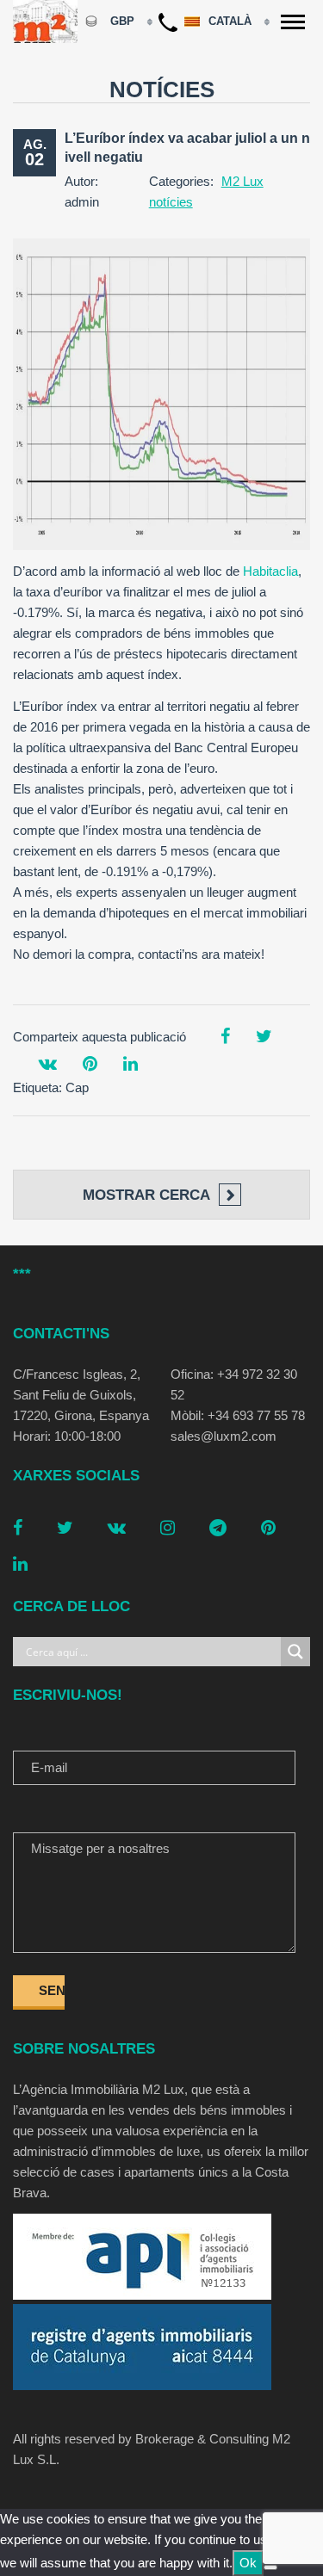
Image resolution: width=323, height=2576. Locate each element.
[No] (270, 2567)
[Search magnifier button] (295, 1652)
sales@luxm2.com (224, 1436)
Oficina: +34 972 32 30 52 (234, 1384)
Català (232, 21)
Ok (248, 2563)
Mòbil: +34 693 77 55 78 (238, 1415)
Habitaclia (270, 571)
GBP (122, 21)
